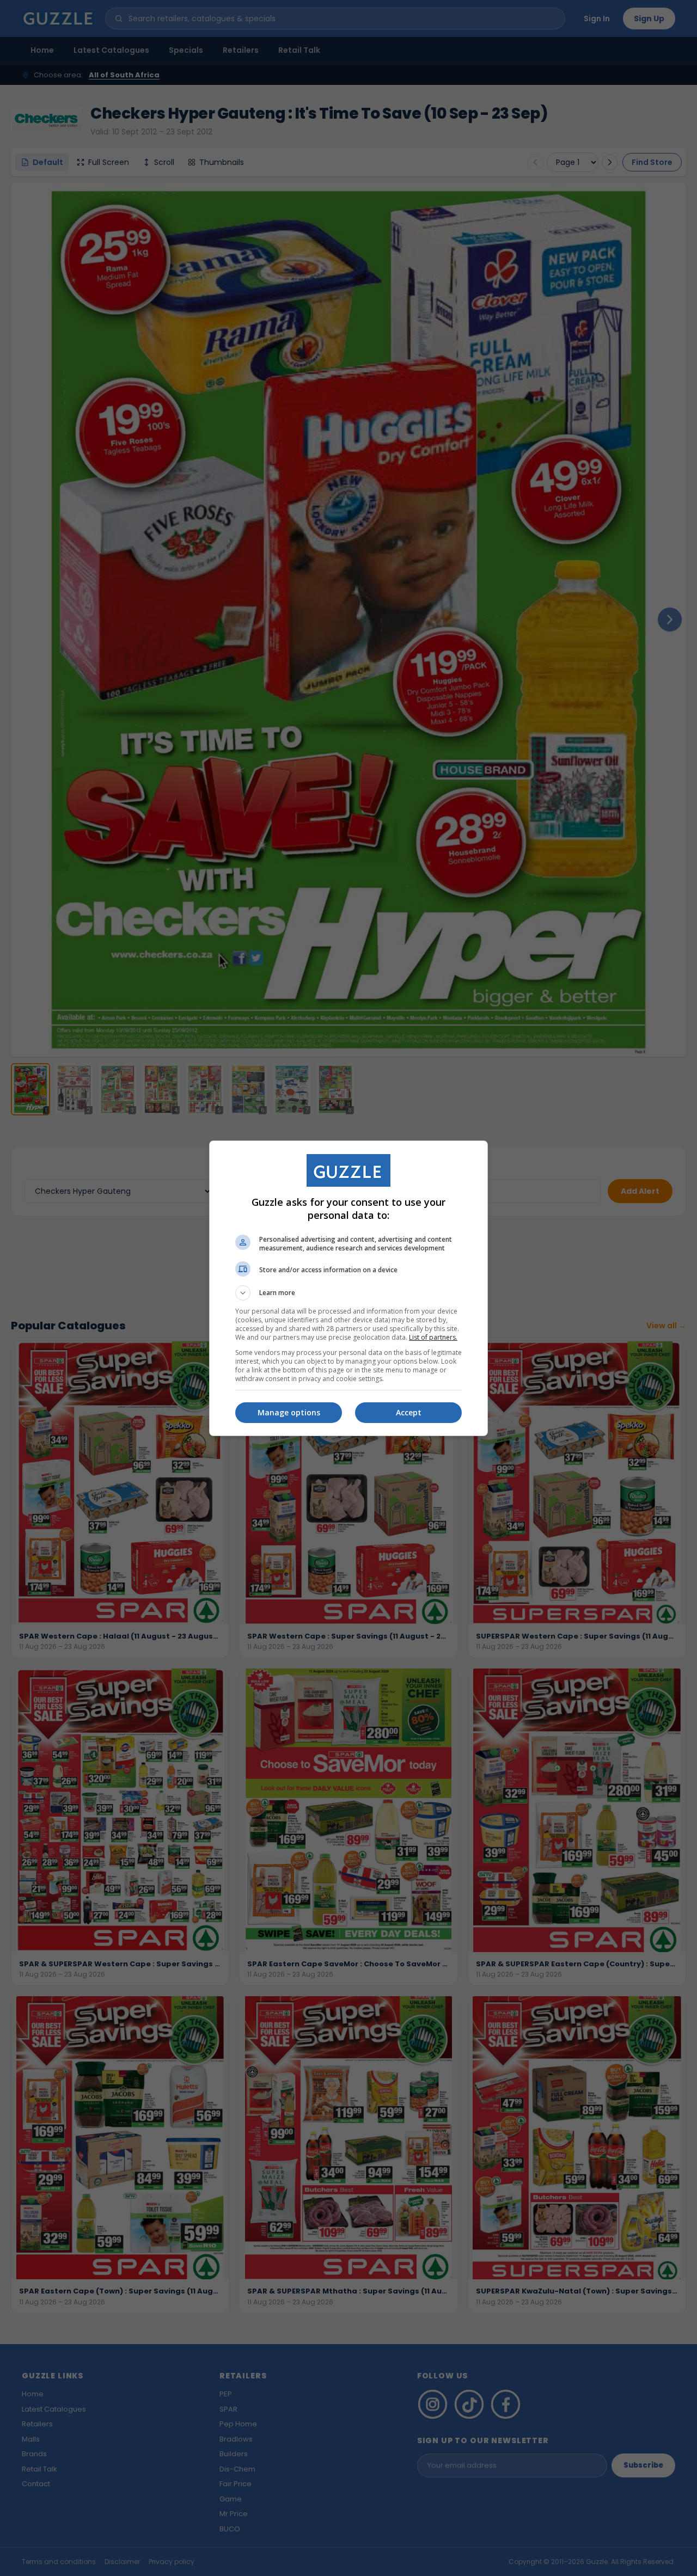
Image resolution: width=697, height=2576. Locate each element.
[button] (348, 1293)
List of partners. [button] (433, 1337)
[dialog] (348, 1288)
